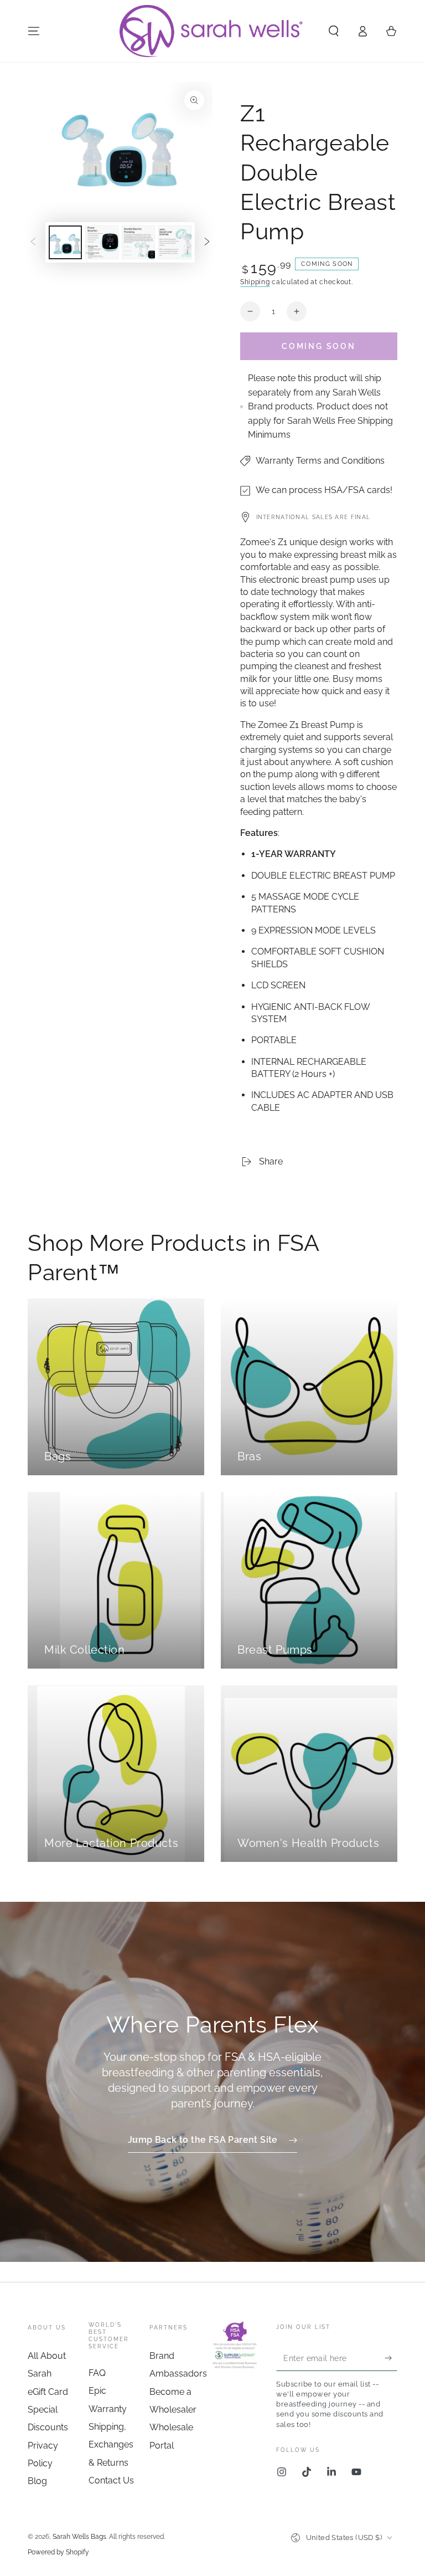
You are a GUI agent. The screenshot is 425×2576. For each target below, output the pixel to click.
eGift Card (48, 2392)
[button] (334, 31)
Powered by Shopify (58, 2552)
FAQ (97, 2373)
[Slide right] (207, 242)
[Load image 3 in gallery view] (138, 242)
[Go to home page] (212, 31)
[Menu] (34, 31)
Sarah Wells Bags (79, 2537)
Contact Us (111, 2480)
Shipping (255, 282)
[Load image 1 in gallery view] (65, 242)
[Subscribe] (391, 2358)
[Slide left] (33, 242)
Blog (37, 2481)
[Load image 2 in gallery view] (102, 242)
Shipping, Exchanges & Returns (111, 2445)
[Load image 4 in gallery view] (175, 242)
